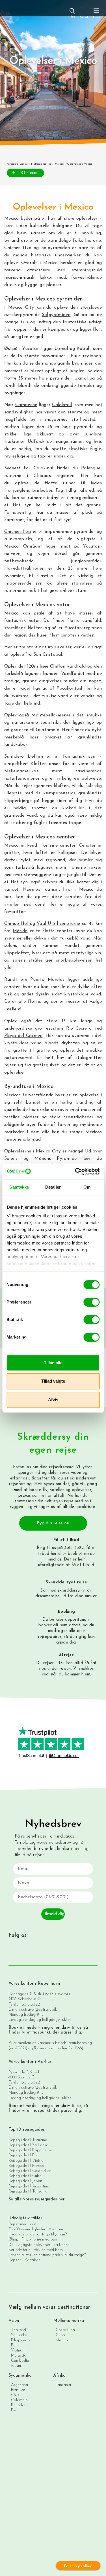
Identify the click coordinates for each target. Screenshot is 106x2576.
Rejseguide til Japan (25, 2181)
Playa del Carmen (23, 1036)
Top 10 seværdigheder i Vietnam (36, 2229)
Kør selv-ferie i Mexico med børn (36, 2250)
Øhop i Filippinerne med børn (33, 2240)
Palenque (91, 468)
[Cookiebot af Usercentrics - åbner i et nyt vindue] (75, 1171)
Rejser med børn (22, 2224)
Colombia (19, 2400)
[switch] (91, 1302)
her (54, 1554)
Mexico (59, 164)
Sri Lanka (19, 2335)
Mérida (20, 931)
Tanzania (63, 2385)
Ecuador (18, 2405)
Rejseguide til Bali (23, 2155)
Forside (11, 164)
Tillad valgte (53, 1381)
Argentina (20, 2385)
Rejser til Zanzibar (24, 2260)
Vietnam (18, 2350)
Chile (15, 2395)
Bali (14, 2345)
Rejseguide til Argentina (29, 2186)
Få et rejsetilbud (78, 2566)
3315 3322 (31, 2005)
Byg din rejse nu (53, 1523)
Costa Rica (65, 2330)
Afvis (53, 1400)
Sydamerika (20, 2376)
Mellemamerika (41, 164)
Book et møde (22, 2028)
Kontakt (84, 17)
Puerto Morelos (47, 980)
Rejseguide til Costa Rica (30, 2171)
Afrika (60, 2376)
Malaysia (19, 2355)
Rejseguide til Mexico (26, 2166)
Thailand (19, 2330)
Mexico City (21, 308)
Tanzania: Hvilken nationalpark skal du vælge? (47, 2255)
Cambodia (20, 2360)
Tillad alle (53, 1363)
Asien (14, 2321)
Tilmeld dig (53, 1914)
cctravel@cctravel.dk (39, 2010)
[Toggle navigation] (96, 13)
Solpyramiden (56, 315)
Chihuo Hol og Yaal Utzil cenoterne (42, 924)
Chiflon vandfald (68, 666)
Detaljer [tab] (53, 1187)
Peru (15, 2410)
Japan (16, 2365)
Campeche (26, 405)
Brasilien (18, 2390)
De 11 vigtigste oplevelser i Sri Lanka (39, 2245)
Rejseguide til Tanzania (28, 2192)
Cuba (60, 2335)
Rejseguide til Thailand (28, 2140)
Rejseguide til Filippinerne (30, 2150)
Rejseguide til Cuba (25, 2176)
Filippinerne (21, 2340)
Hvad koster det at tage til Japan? (38, 2234)
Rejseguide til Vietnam (28, 2161)
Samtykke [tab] (19, 1187)
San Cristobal (48, 655)
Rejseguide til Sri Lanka (28, 2145)
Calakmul (62, 405)
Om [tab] (87, 1187)
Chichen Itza (18, 532)
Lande (24, 164)
